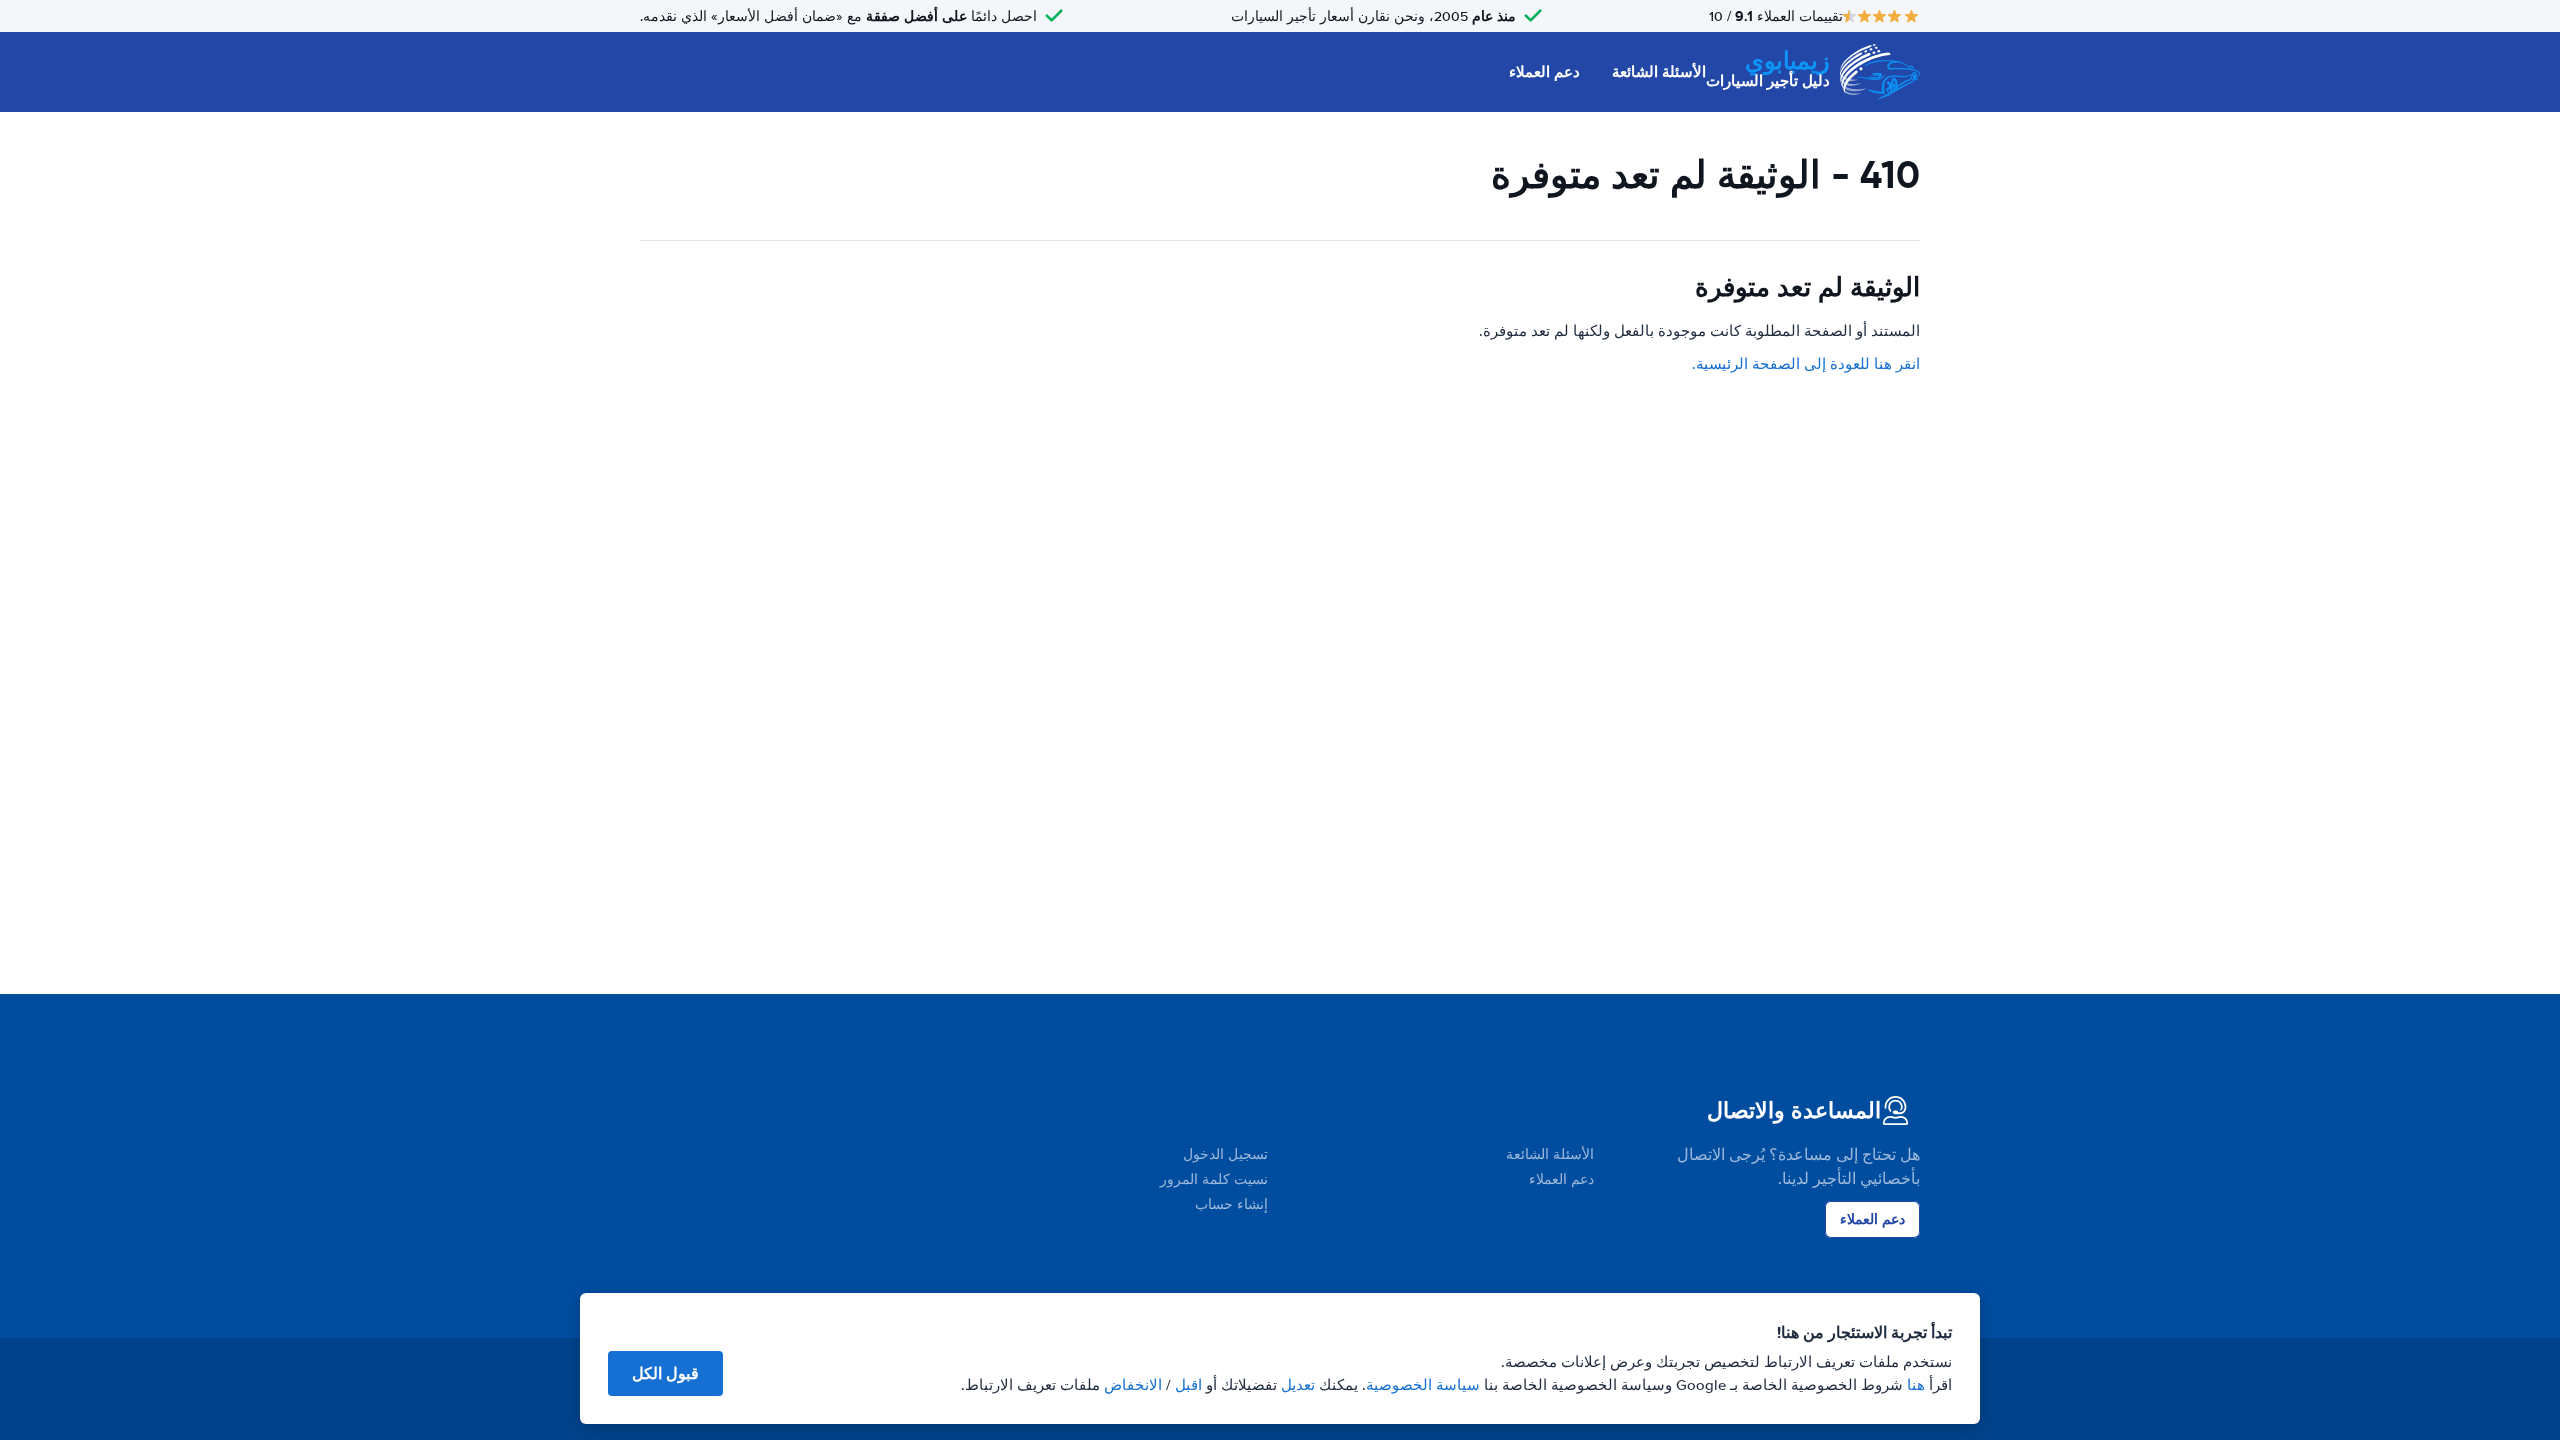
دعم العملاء (1544, 72)
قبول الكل (665, 1373)
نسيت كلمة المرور (1214, 1179)
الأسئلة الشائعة (1659, 72)
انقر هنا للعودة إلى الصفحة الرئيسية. (1806, 364)
